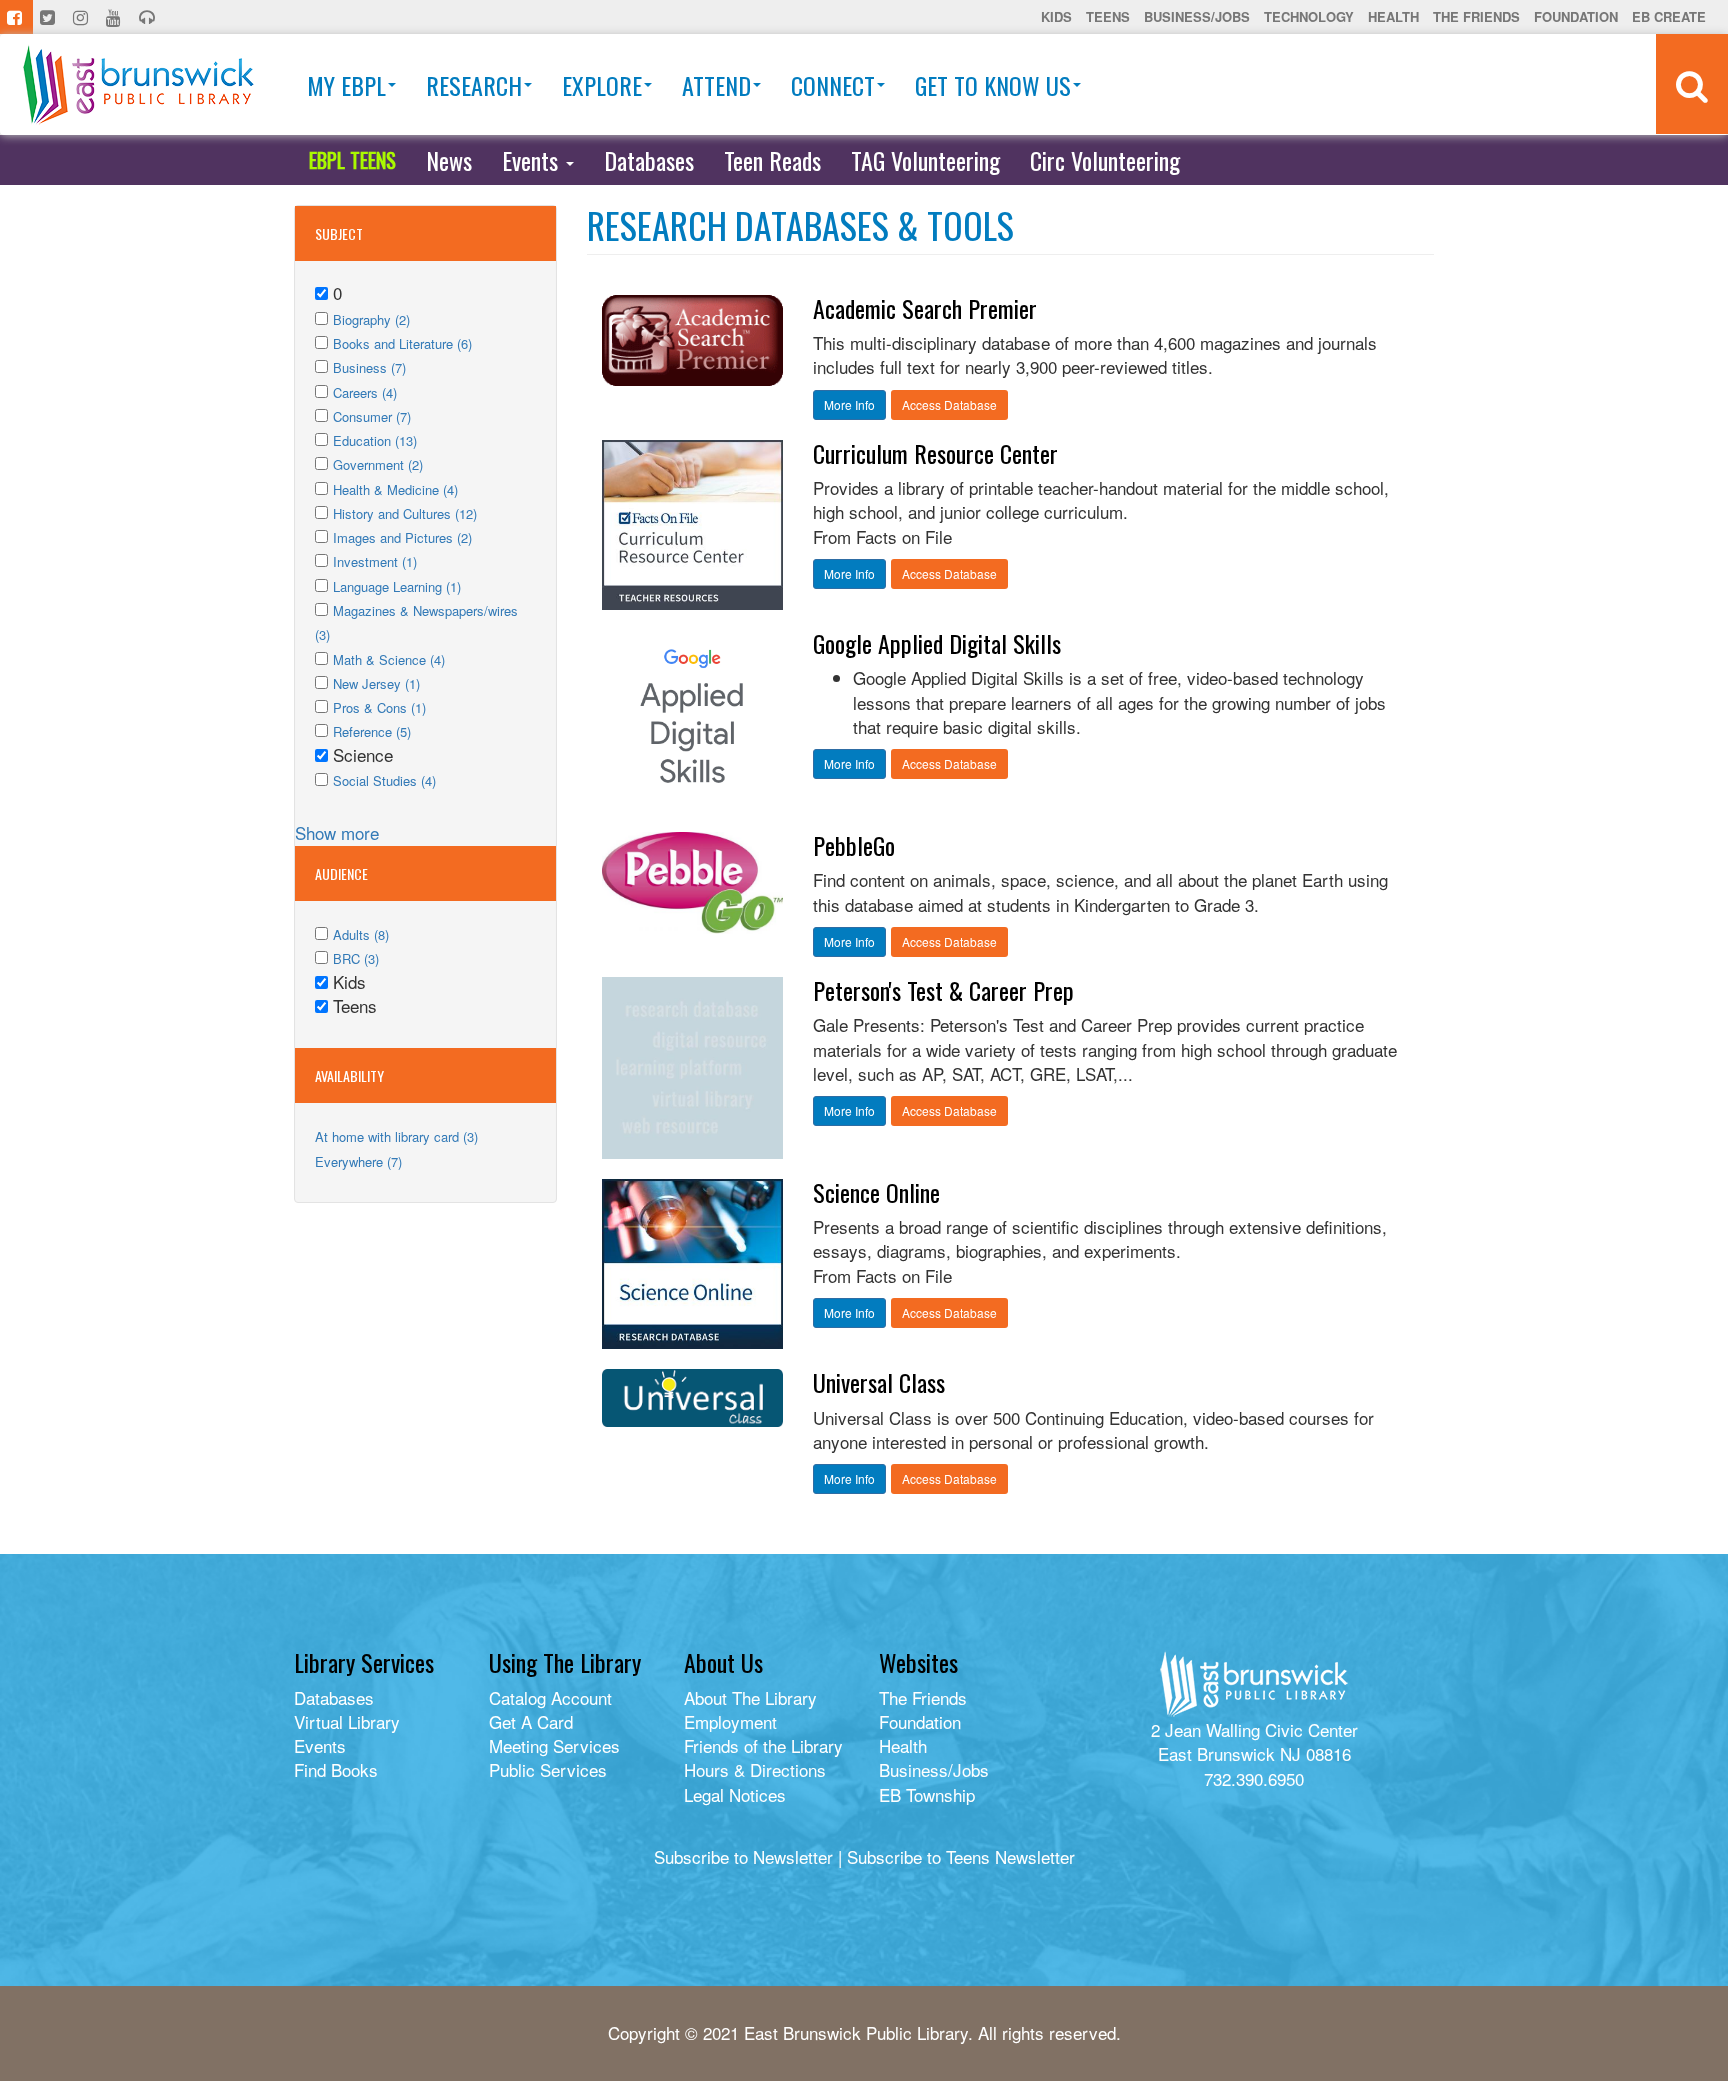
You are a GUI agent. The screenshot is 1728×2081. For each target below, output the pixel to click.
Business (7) (369, 367)
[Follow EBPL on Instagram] (82, 17)
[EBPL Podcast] (149, 17)
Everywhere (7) (358, 1161)
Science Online (876, 1192)
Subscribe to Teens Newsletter (961, 1856)
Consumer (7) (372, 416)
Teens (1108, 16)
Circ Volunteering (1105, 160)
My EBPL (346, 85)
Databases (649, 160)
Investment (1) (375, 561)
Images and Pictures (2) (402, 537)
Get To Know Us (993, 85)
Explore (602, 85)
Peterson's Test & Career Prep (943, 990)
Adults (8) (361, 934)
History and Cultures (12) (405, 513)
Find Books (336, 1769)
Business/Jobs (1197, 16)
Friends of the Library (763, 1745)
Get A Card (531, 1721)
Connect (833, 85)
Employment (730, 1721)
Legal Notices (735, 1794)
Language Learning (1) (397, 586)
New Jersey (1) (376, 683)
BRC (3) (356, 958)
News (449, 160)
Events (533, 160)
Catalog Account (550, 1697)
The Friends (1476, 16)
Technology (1309, 16)
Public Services (548, 1769)
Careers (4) (365, 392)
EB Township (927, 1794)
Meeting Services (554, 1745)
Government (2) (378, 464)
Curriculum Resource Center (935, 453)
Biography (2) (371, 319)
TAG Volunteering (925, 160)
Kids (1056, 16)
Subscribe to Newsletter (743, 1856)
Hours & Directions (755, 1769)
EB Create (1669, 16)
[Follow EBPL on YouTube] (115, 17)
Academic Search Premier (925, 308)
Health (1393, 16)
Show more (337, 832)
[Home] (138, 84)
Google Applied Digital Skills (937, 643)
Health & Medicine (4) (395, 489)
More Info (849, 404)
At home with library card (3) (396, 1136)
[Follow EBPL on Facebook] (16, 17)
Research (474, 85)
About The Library (750, 1697)
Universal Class (879, 1382)
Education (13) (375, 440)
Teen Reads (772, 160)
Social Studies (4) (384, 780)
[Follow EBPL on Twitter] (49, 17)
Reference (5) (372, 731)
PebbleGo (854, 845)
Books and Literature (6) (402, 343)
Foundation (1576, 16)
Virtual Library (347, 1721)
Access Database (949, 404)
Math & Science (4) (389, 659)
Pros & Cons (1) (379, 707)
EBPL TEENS (352, 160)
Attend (716, 85)
